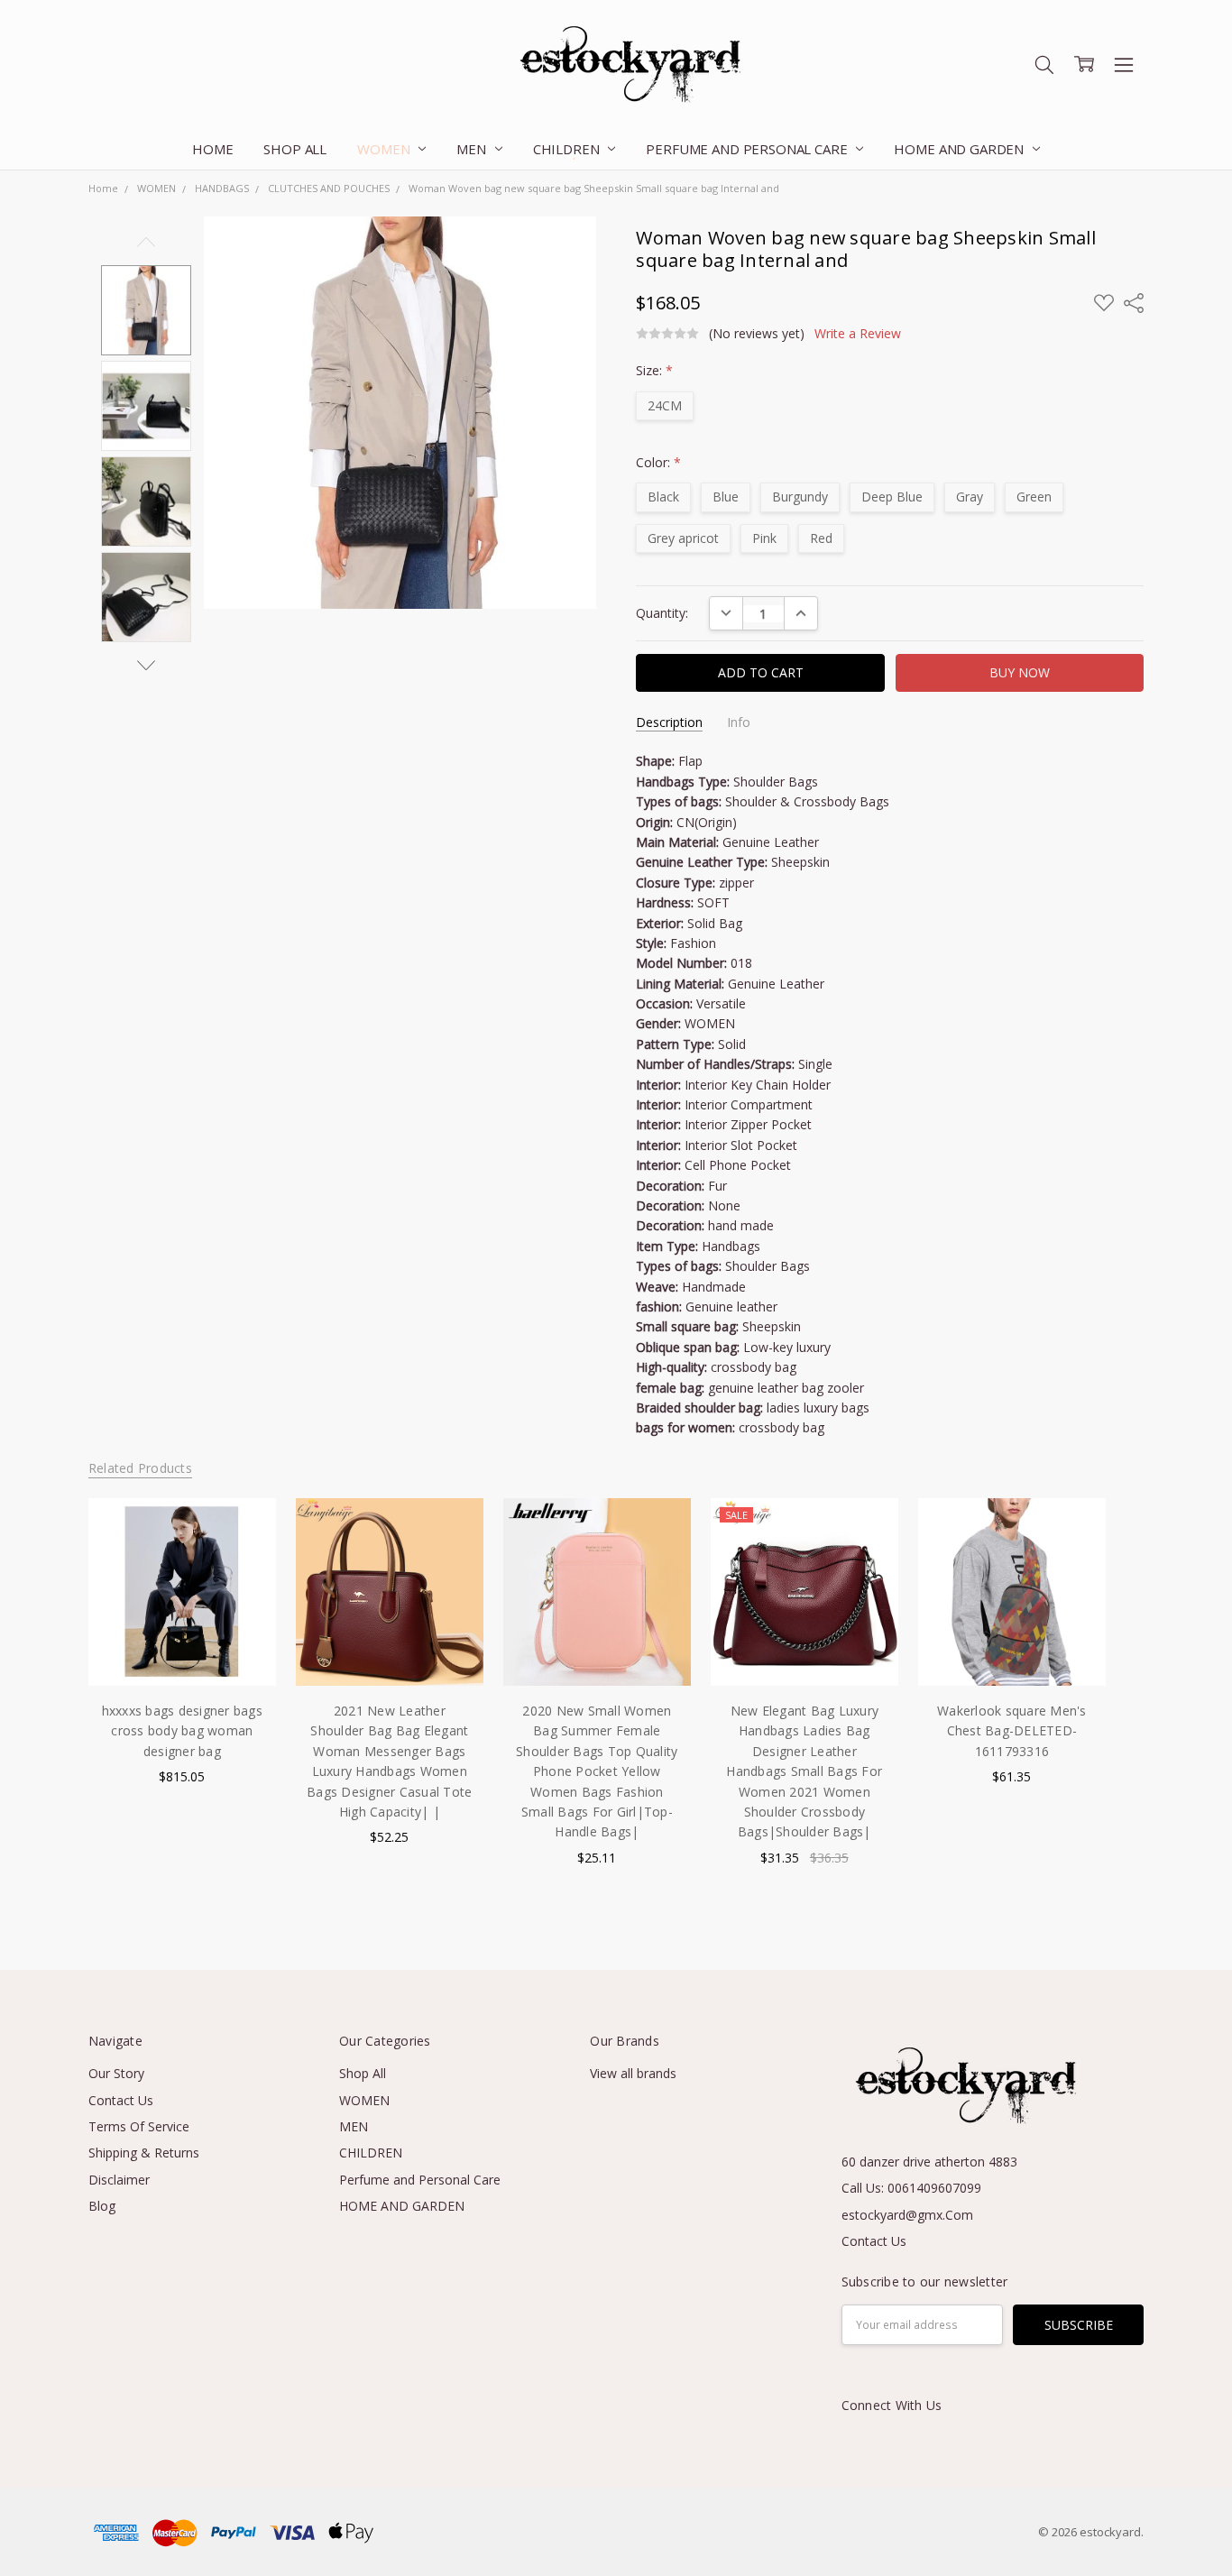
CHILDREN (568, 149)
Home (212, 149)
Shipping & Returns (144, 2153)
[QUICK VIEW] (244, 1531)
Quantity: (662, 613)
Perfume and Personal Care (748, 149)
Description (669, 722)
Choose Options (182, 1648)
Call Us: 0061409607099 (911, 2188)
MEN (473, 149)
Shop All (295, 149)
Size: (654, 370)
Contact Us (121, 2100)
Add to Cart (1011, 1609)
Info (739, 722)
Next (146, 665)
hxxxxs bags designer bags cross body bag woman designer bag (182, 1731)
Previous (146, 242)
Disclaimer (119, 2180)
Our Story (116, 2073)
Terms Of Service (139, 2126)
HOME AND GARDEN (961, 149)
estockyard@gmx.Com (907, 2215)
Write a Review (858, 334)
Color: (658, 462)
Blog (102, 2206)
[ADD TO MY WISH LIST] (244, 1559)
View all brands (633, 2073)
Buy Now (1011, 1648)
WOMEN (385, 149)
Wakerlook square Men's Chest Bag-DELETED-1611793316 (1012, 1731)
